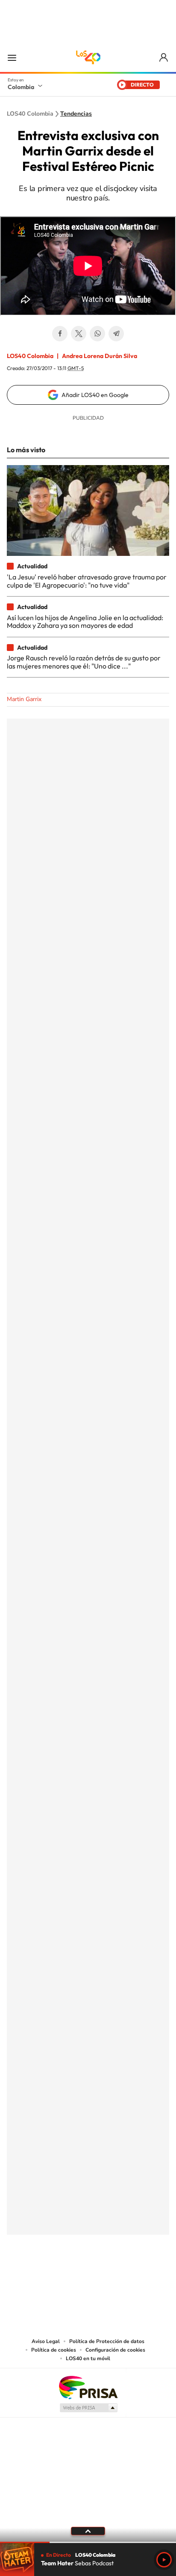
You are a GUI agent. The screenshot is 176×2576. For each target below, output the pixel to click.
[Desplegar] (88, 2531)
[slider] (88, 2542)
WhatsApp (97, 334)
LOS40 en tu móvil (88, 2358)
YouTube (88, 2277)
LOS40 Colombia (88, 57)
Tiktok (54, 2277)
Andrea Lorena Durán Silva (100, 356)
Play (164, 2560)
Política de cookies (54, 2350)
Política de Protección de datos (107, 2341)
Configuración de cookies (115, 2350)
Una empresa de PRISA (88, 2387)
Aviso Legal (46, 2341)
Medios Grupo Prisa (88, 2408)
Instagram (71, 2277)
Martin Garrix (24, 699)
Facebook (60, 334)
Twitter (79, 334)
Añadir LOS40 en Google (95, 395)
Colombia (21, 87)
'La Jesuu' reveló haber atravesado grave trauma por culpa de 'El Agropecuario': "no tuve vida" (87, 581)
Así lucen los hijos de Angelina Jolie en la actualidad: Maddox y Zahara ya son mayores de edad (85, 621)
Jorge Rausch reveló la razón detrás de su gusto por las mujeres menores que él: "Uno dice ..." (84, 662)
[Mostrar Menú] (12, 57)
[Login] (164, 58)
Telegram (116, 334)
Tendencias (76, 114)
